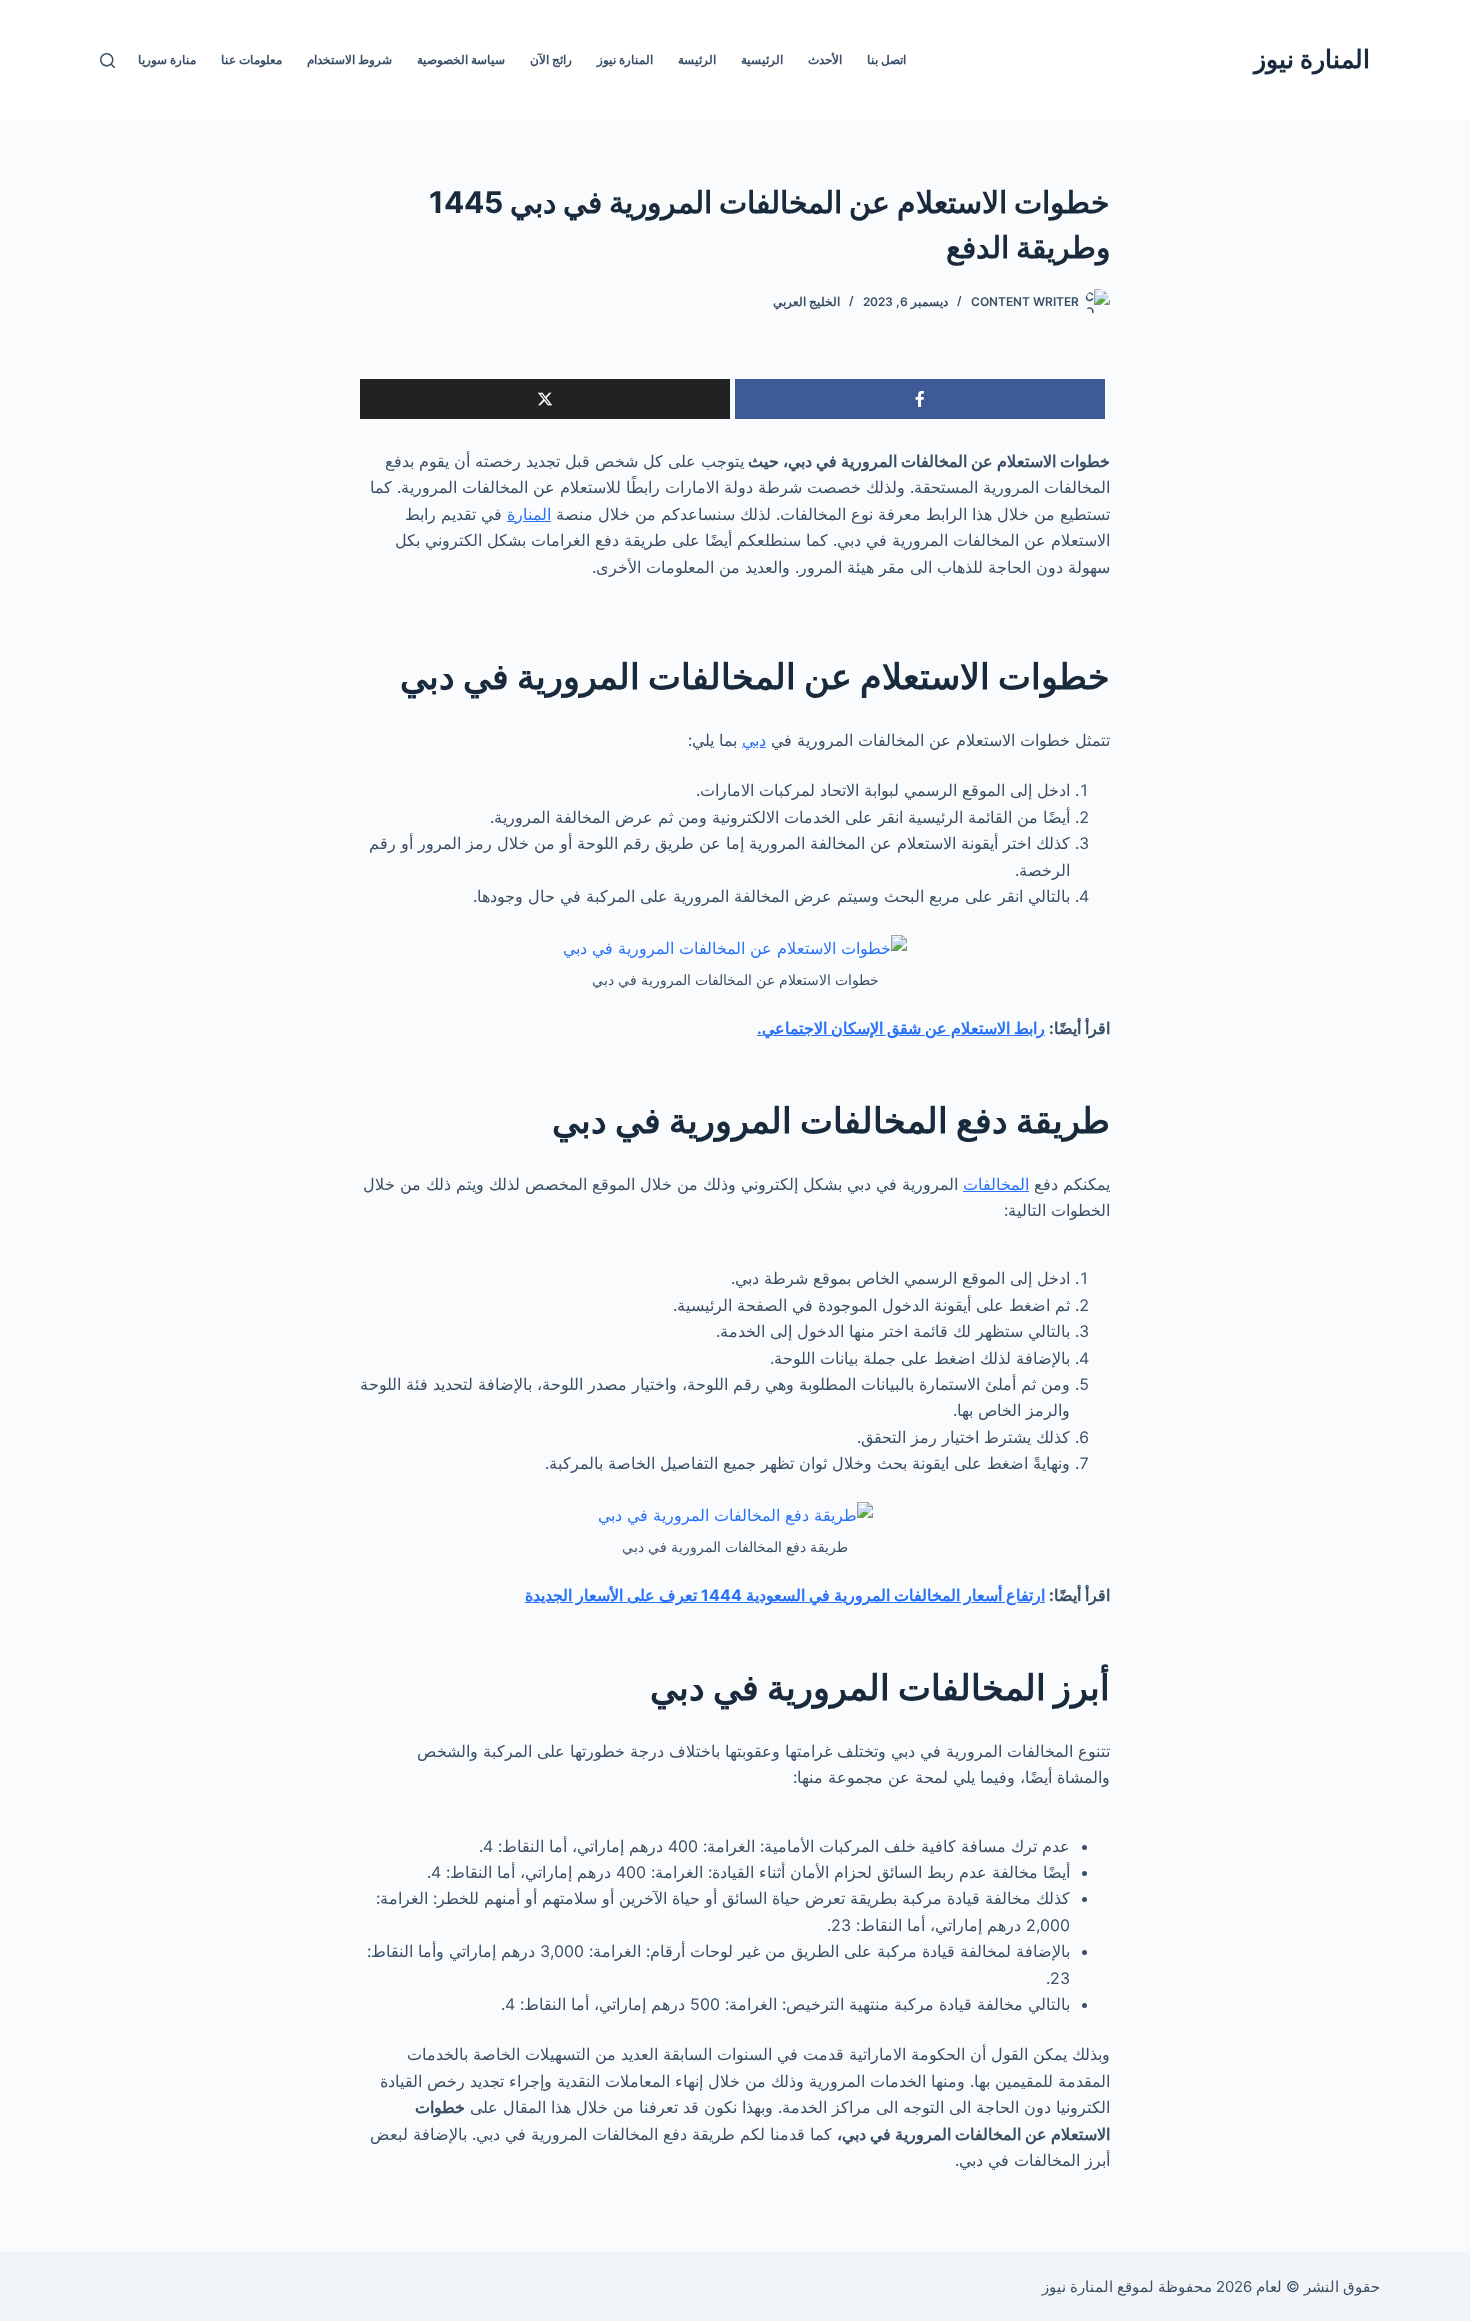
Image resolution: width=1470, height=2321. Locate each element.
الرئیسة (697, 59)
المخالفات (996, 1184)
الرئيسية (762, 59)
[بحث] (107, 60)
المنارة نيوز (1312, 59)
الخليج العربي (806, 301)
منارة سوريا (167, 59)
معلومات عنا (251, 59)
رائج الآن (551, 59)
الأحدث (825, 59)
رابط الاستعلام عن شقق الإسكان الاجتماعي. (901, 1028)
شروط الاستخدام (349, 59)
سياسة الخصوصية (461, 59)
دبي (754, 740)
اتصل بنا (886, 59)
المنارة (529, 514)
